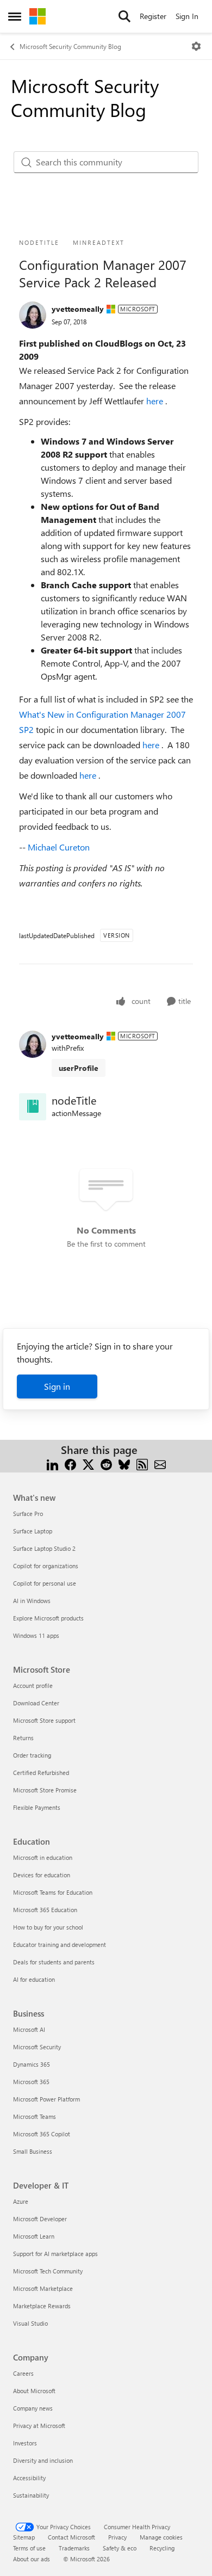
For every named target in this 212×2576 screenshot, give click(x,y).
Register (153, 16)
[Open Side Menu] (15, 16)
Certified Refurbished (41, 1773)
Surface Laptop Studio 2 (44, 1548)
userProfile (79, 1068)
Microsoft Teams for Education (53, 1892)
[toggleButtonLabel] (196, 46)
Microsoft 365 (31, 2082)
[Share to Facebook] (70, 1463)
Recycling (162, 2548)
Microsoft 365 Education (45, 1910)
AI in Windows (32, 1601)
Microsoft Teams (35, 2116)
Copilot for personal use (45, 1583)
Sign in (57, 1386)
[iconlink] (33, 1107)
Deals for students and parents (54, 1962)
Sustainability (31, 2495)
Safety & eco (120, 2548)
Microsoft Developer (40, 2219)
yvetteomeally (78, 309)
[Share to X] (88, 1463)
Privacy (117, 2537)
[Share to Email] (160, 1463)
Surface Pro (28, 1514)
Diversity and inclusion (43, 2460)
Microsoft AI (29, 2029)
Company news (33, 2408)
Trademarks (74, 2548)
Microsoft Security (37, 2047)
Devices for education (42, 1875)
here (156, 401)
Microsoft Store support (44, 1720)
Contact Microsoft (71, 2537)
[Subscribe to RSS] (142, 1463)
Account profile (33, 1686)
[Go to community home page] (38, 16)
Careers (23, 2373)
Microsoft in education (43, 1857)
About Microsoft (34, 2391)
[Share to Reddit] (106, 1463)
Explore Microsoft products (48, 1618)
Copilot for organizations (46, 1566)
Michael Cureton (59, 847)
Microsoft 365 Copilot (42, 2134)
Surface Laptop (33, 1531)
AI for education (34, 1979)
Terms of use (29, 2548)
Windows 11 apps (36, 1635)
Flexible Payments (37, 1807)
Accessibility (29, 2478)
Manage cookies (161, 2537)
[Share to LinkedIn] (52, 1463)
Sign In (187, 16)
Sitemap (24, 2537)
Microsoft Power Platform (46, 2099)
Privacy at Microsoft (39, 2426)
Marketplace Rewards (42, 2306)
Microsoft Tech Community (48, 2271)
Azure (21, 2201)
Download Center (36, 1703)
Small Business (33, 2151)
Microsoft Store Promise (45, 1790)
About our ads (32, 2559)
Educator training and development (60, 1945)
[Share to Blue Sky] (124, 1463)
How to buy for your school (48, 1927)
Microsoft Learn (34, 2236)
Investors (25, 2443)
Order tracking (32, 1755)
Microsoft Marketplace (43, 2288)
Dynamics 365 (32, 2064)
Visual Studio (30, 2323)
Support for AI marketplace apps (55, 2254)
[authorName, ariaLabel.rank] (33, 315)
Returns (23, 1738)
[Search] (124, 16)
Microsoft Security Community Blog (70, 46)
